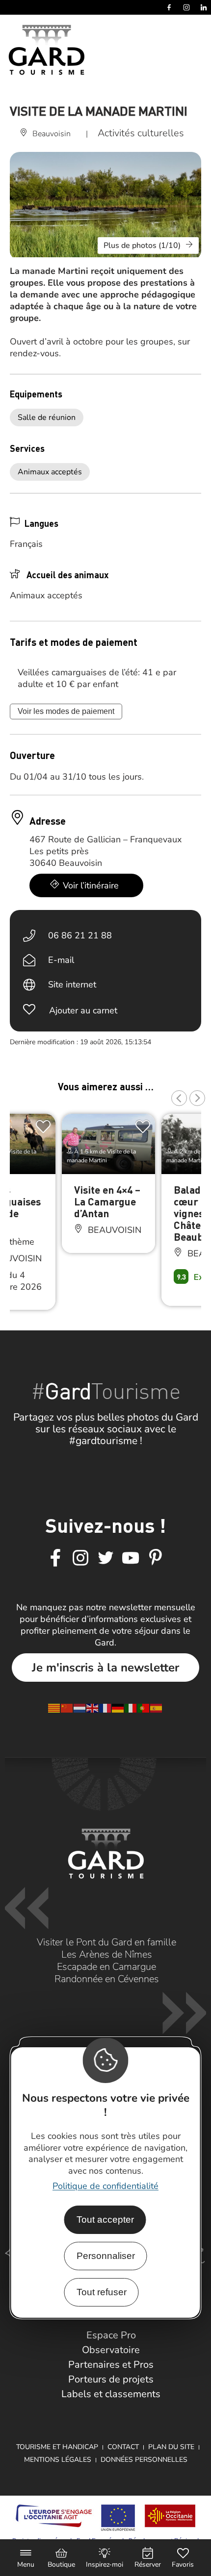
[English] (93, 1707)
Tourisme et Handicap (57, 2447)
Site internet (72, 984)
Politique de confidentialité (105, 2186)
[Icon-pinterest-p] (156, 1558)
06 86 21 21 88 (80, 935)
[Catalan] (54, 1707)
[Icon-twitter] (105, 1558)
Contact (123, 2447)
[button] (179, 1098)
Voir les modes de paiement (66, 711)
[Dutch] (80, 1707)
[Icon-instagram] (80, 1558)
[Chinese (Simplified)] (67, 1707)
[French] (105, 1707)
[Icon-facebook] (55, 1558)
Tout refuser (102, 2292)
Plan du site (171, 2447)
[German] (118, 1707)
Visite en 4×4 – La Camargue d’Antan (107, 1201)
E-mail (61, 960)
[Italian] (131, 1707)
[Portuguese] (144, 1707)
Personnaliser (106, 2256)
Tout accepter (105, 2220)
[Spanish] (157, 1707)
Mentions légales (58, 2460)
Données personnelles (144, 2460)
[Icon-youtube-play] (131, 1558)
